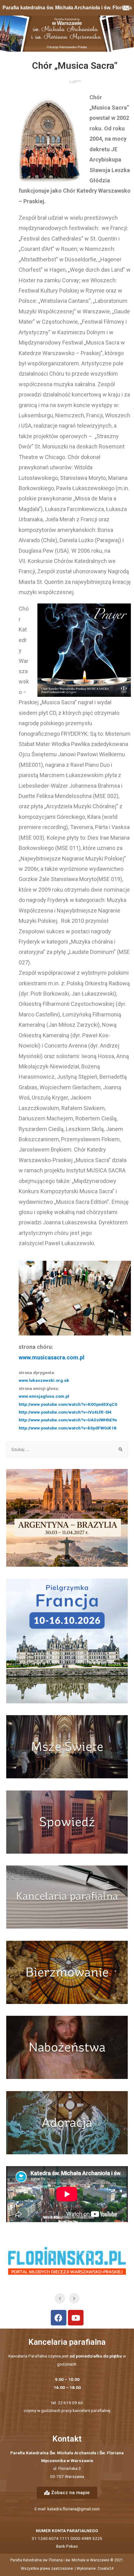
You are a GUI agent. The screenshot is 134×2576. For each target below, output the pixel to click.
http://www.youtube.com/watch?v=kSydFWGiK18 (67, 1428)
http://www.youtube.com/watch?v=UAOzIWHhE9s (68, 1420)
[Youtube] (76, 2318)
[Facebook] (59, 2318)
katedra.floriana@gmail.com (74, 2509)
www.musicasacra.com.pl (52, 1357)
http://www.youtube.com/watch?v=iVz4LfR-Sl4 (65, 1412)
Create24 (105, 2569)
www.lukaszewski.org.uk (44, 1380)
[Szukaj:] (67, 1449)
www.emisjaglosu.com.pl (44, 1396)
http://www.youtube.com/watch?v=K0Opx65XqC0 (68, 1404)
